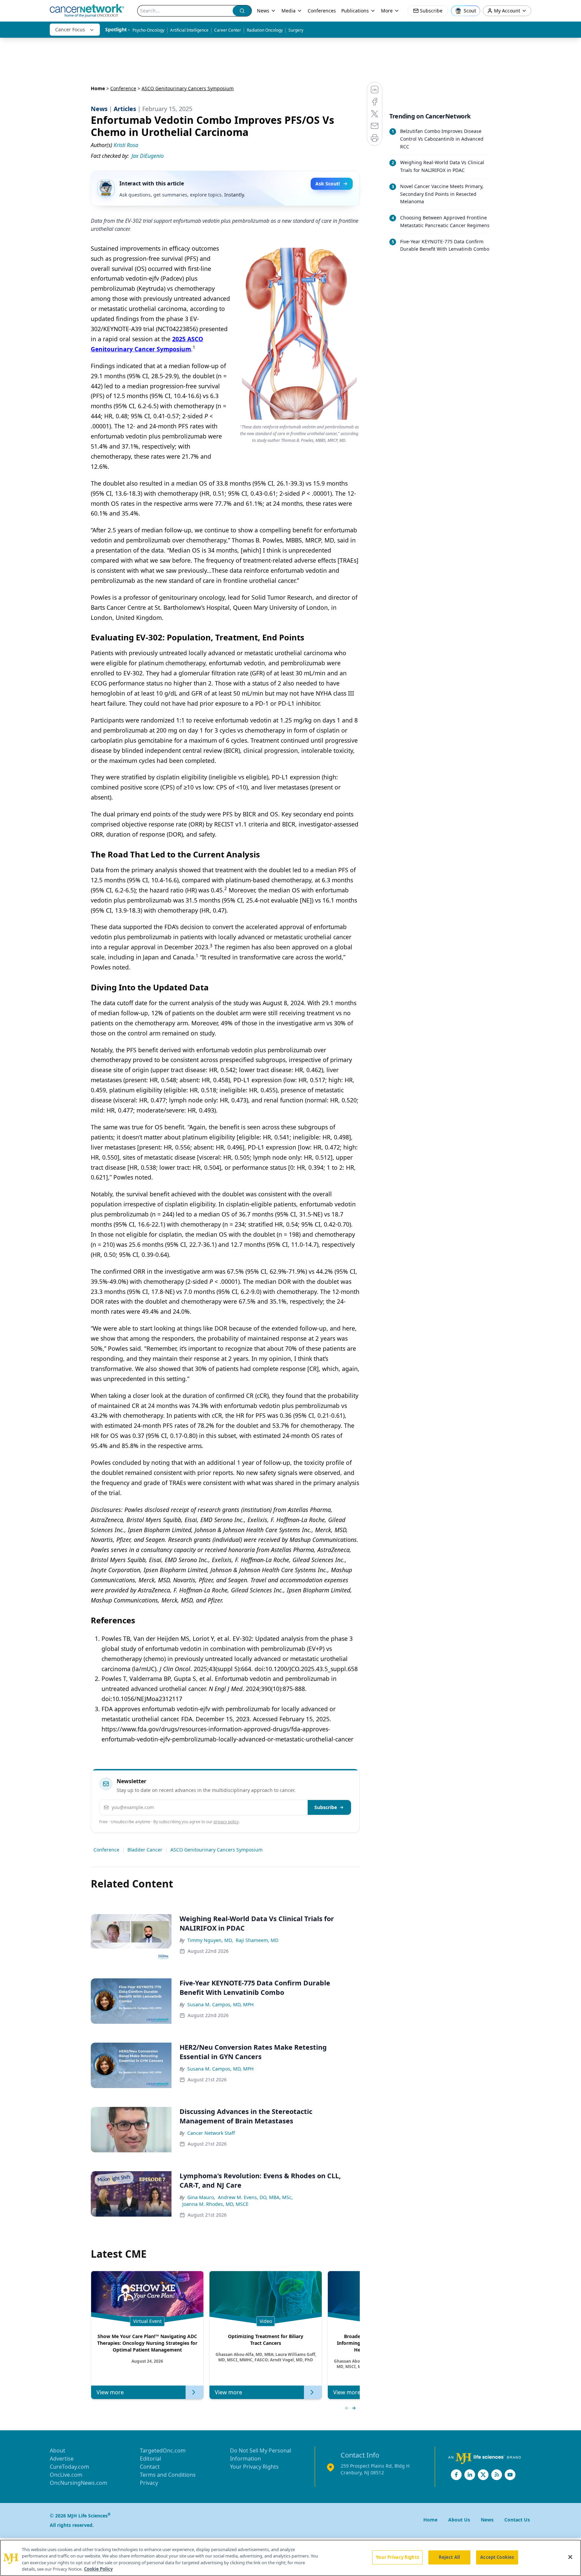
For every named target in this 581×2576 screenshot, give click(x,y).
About (57, 2450)
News (263, 11)
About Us (459, 2520)
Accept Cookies (497, 2557)
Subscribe (326, 1807)
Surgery (296, 30)
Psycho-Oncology (148, 30)
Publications (355, 11)
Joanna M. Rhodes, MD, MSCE (215, 2204)
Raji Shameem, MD (257, 1940)
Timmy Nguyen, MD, (210, 1940)
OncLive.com (66, 2475)
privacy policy (226, 1822)
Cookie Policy (98, 2569)
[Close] (570, 2557)
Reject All (449, 2557)
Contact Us (517, 2520)
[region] (290, 2558)
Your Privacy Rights (254, 2467)
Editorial (150, 2459)
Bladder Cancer (145, 1850)
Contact (150, 2467)
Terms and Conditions (168, 2475)
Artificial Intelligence (189, 30)
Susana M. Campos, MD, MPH (220, 2004)
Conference (123, 88)
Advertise (62, 2459)
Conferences (322, 11)
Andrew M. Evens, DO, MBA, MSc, (255, 2197)
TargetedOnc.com (163, 2450)
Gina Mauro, (201, 2197)
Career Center (228, 30)
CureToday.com (69, 2467)
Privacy (149, 2483)
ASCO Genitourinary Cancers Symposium (217, 1850)
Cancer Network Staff (211, 2133)
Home (98, 88)
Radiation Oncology (265, 30)
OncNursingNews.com (79, 2483)
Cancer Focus (70, 29)
